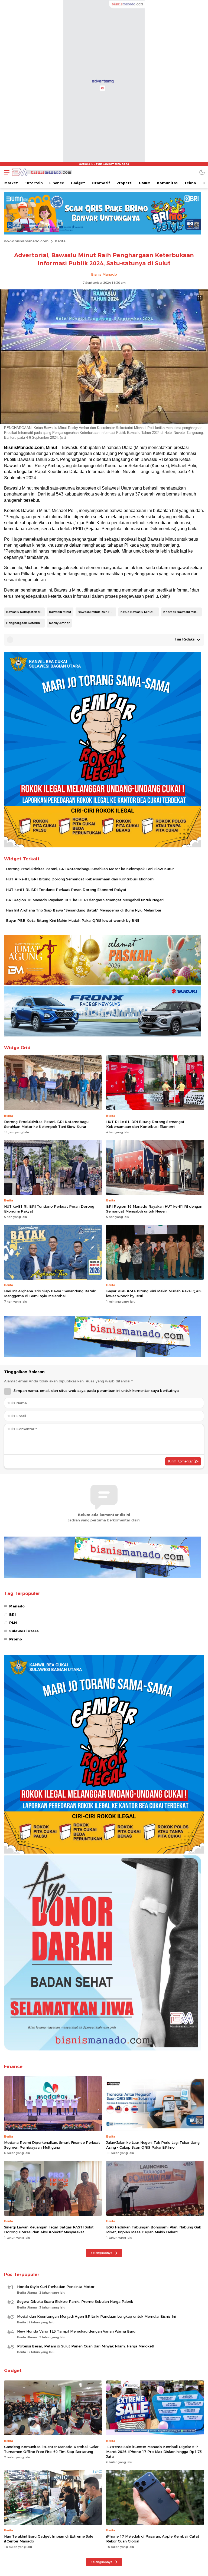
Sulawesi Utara (24, 1631)
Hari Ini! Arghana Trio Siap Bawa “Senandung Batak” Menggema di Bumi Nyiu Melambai (83, 910)
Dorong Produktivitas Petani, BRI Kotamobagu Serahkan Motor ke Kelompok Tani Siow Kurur (90, 869)
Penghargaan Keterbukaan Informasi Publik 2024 (25, 623)
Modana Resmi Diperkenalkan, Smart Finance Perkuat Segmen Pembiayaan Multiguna (52, 2145)
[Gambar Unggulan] (104, 422)
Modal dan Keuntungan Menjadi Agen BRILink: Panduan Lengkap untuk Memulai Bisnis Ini (96, 2316)
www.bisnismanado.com (26, 241)
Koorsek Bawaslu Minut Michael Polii (183, 612)
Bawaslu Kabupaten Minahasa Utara (25, 612)
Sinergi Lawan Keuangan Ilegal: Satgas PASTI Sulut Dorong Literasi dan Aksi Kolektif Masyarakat (49, 2230)
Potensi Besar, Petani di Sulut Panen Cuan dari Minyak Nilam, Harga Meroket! (86, 2346)
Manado (17, 1606)
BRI (12, 1614)
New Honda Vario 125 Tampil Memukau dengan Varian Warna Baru (76, 2331)
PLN (13, 1623)
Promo (16, 1639)
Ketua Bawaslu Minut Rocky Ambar (140, 612)
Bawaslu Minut (60, 612)
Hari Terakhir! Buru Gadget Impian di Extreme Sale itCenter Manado (49, 2539)
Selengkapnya (102, 2253)
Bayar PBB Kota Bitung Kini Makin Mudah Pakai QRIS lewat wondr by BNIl (72, 920)
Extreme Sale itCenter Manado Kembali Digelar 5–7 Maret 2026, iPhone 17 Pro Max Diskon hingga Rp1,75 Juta (154, 2452)
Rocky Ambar (59, 623)
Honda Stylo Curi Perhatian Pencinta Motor (56, 2287)
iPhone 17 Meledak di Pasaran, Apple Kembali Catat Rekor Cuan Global (153, 2539)
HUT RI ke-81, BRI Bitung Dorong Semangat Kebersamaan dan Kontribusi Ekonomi (80, 879)
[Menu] (5, 172)
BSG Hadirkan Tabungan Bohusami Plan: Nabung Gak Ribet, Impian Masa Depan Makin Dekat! (154, 2230)
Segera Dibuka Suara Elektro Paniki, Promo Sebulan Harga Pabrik (75, 2301)
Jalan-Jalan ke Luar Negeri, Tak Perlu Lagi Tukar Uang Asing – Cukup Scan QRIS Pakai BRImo (153, 2145)
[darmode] (202, 172)
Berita (60, 241)
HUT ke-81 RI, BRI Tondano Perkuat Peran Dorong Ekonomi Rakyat (66, 890)
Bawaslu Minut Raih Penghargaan (97, 612)
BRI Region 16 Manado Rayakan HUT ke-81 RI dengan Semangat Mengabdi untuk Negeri (85, 900)
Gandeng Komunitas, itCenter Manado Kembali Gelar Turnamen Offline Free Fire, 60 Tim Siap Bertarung (51, 2449)
